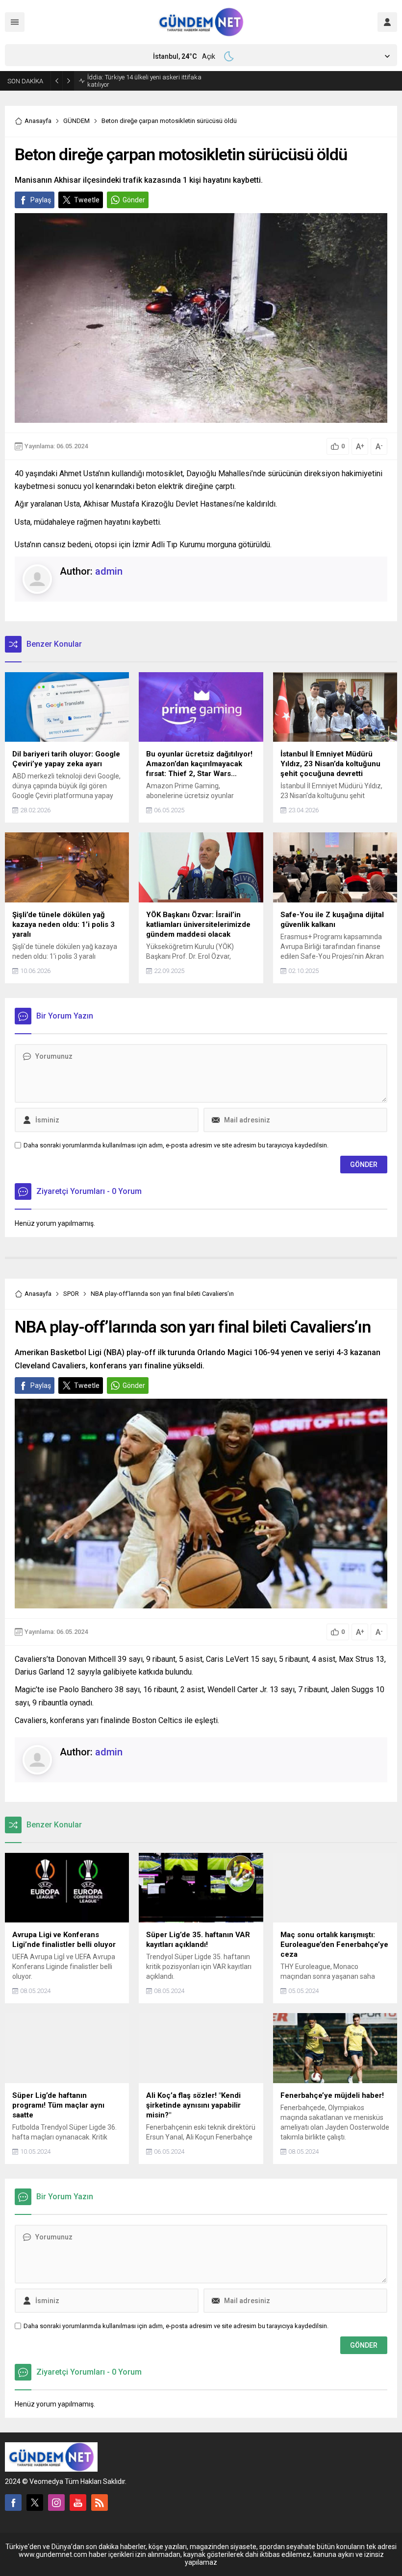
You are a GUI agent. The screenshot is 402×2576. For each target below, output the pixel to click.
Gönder (134, 200)
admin (109, 571)
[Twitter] (35, 2503)
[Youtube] (78, 2503)
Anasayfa (38, 121)
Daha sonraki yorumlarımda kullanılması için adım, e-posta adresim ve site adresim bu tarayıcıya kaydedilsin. (176, 1145)
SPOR (71, 1294)
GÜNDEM (76, 121)
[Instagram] (56, 2503)
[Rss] (100, 2503)
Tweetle (87, 200)
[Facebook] (13, 2503)
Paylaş (41, 200)
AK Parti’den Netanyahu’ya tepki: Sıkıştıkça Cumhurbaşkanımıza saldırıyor (147, 81)
